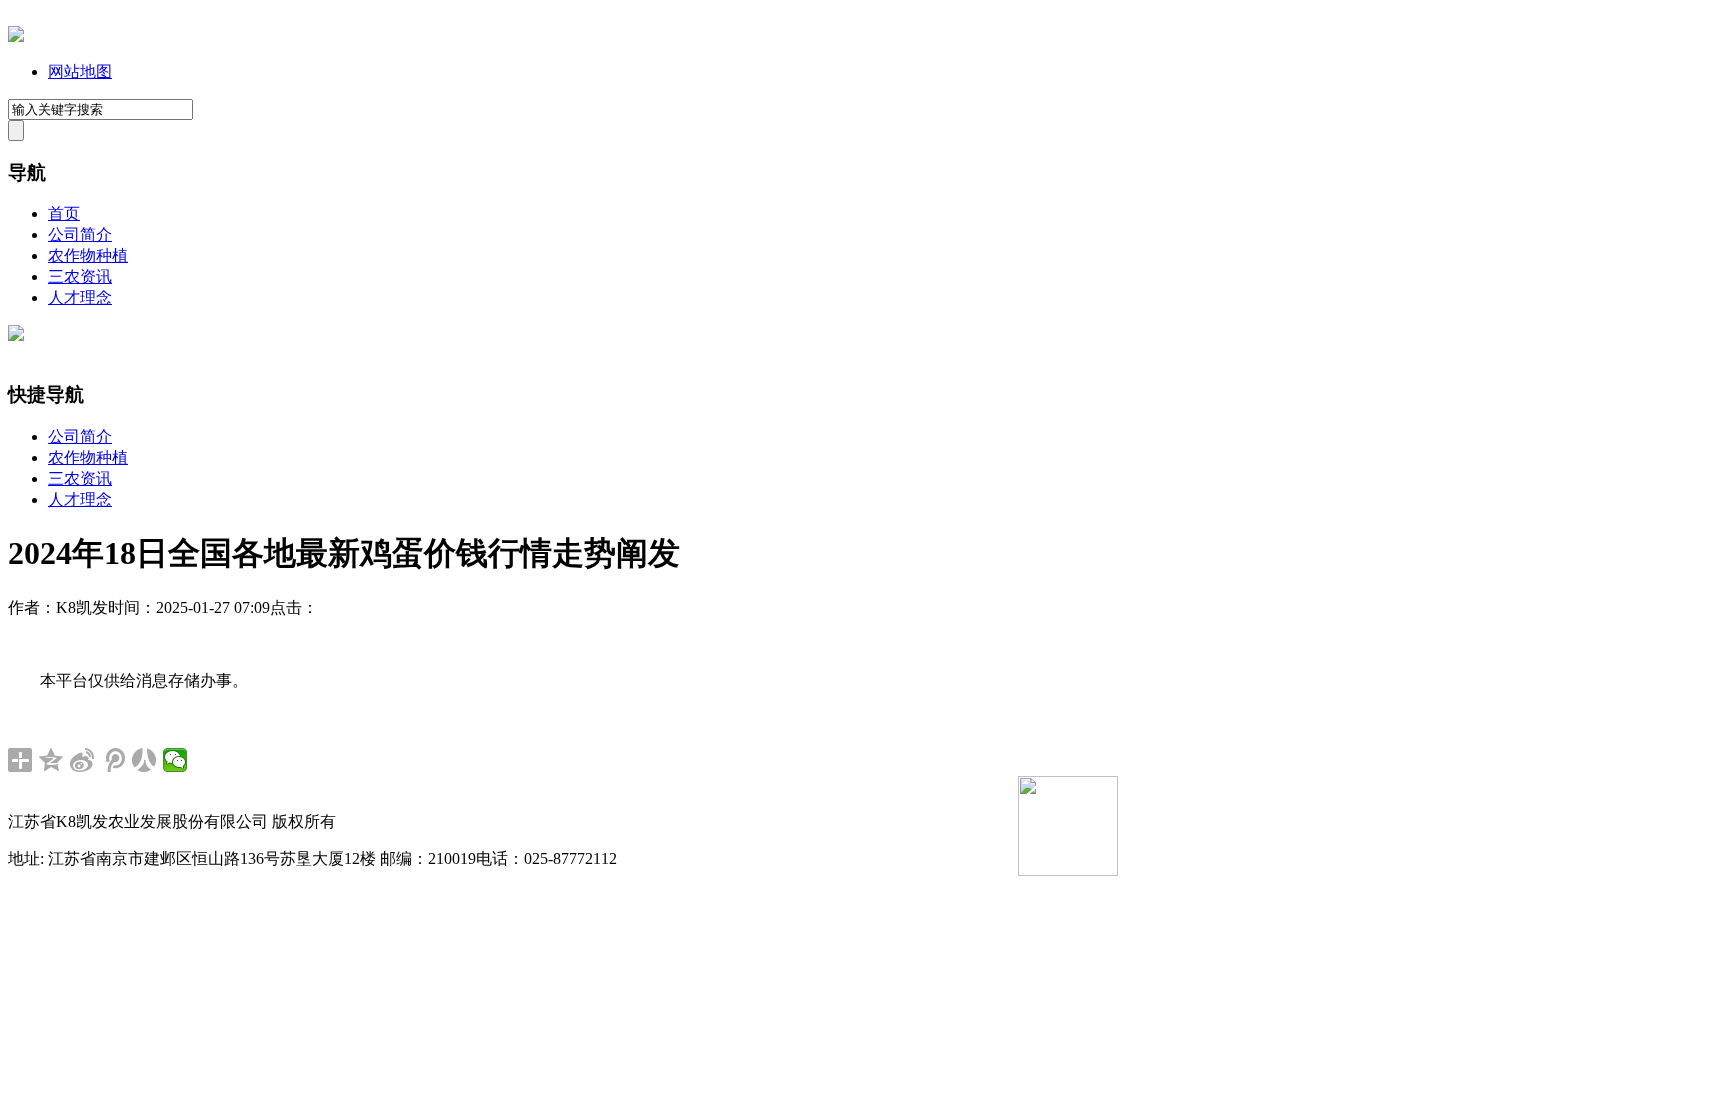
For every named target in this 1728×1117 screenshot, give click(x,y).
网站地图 (80, 71)
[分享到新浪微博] (82, 760)
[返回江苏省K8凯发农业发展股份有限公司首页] (16, 36)
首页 (64, 213)
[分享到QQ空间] (51, 760)
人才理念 (80, 297)
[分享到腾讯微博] (113, 760)
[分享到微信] (175, 760)
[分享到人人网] (144, 760)
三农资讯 (80, 276)
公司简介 (80, 234)
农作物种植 (88, 255)
